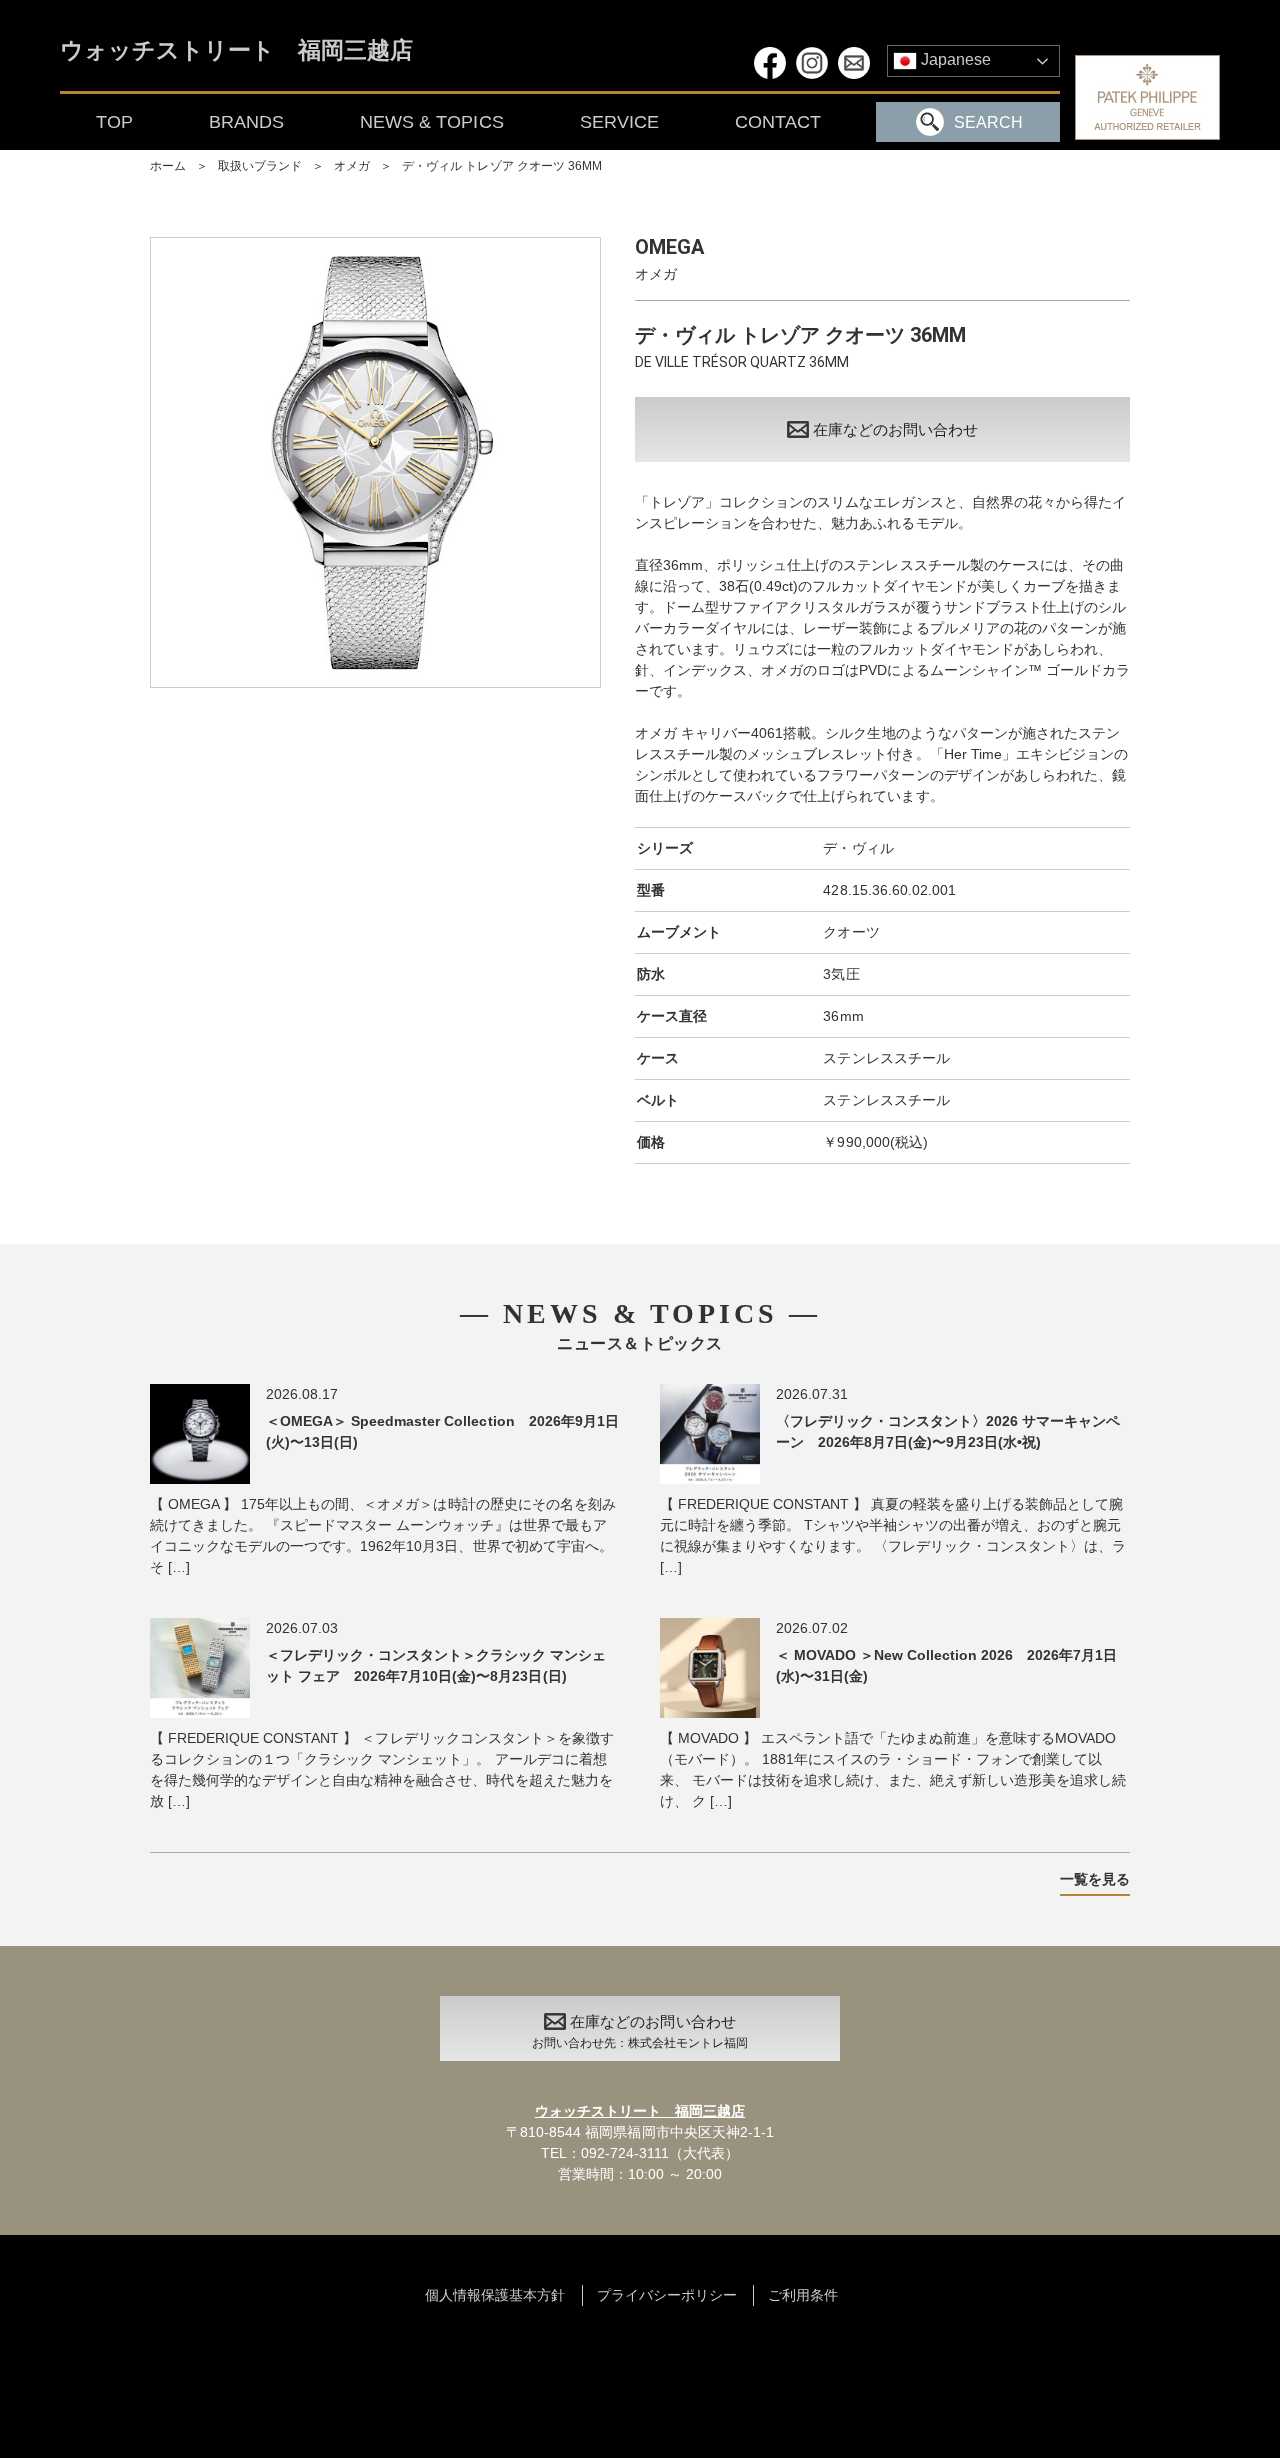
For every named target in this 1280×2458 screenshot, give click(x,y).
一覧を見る (1095, 1879)
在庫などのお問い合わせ (895, 429)
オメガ (352, 166)
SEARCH (988, 122)
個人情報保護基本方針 (495, 2295)
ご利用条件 (803, 2295)
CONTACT (778, 122)
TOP (114, 122)
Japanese (954, 59)
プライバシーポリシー (667, 2295)
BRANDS (246, 122)
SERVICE (619, 122)
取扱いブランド (260, 166)
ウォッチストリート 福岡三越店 (236, 51)
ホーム (168, 166)
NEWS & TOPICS (431, 122)
